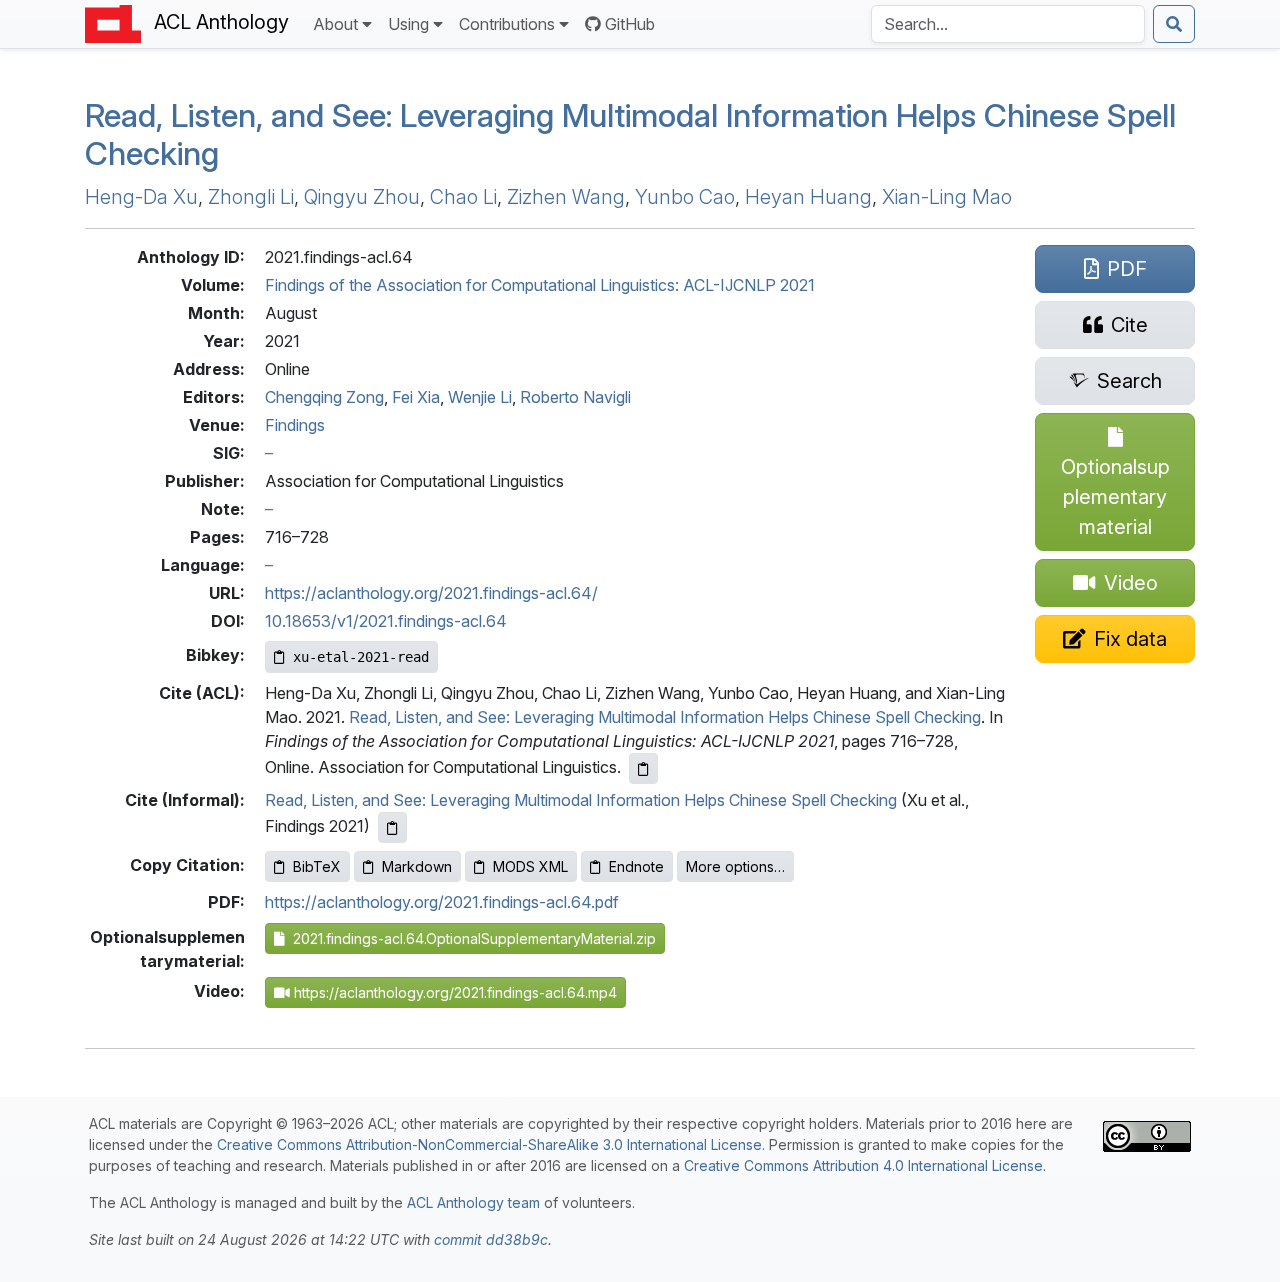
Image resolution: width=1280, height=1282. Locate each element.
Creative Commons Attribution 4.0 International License (863, 1165)
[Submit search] (1174, 24)
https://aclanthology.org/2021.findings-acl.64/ (431, 593)
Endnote (636, 866)
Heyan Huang (808, 197)
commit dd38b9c (491, 1239)
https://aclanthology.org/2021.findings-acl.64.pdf (442, 902)
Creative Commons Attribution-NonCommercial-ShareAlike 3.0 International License (489, 1144)
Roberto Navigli (575, 397)
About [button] (335, 24)
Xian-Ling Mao (947, 197)
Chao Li (463, 197)
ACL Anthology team (473, 1202)
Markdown (417, 866)
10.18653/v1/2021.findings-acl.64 (386, 621)
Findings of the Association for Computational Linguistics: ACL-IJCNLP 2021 (540, 285)
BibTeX (317, 866)
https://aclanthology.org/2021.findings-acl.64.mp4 (453, 992)
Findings (295, 425)
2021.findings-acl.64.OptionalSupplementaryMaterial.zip (470, 938)
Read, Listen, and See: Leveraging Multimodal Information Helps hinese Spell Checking (630, 134)
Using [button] (408, 24)
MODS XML (530, 866)
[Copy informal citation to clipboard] (392, 827)
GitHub (630, 24)
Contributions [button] (507, 24)
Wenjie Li (480, 397)
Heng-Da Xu (141, 197)
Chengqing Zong (324, 397)
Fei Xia (416, 397)
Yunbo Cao (685, 197)
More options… (735, 866)
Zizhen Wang (566, 197)
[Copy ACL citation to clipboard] (643, 768)
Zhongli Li (251, 197)
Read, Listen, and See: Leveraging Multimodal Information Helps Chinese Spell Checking (665, 717)
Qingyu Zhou (362, 197)
